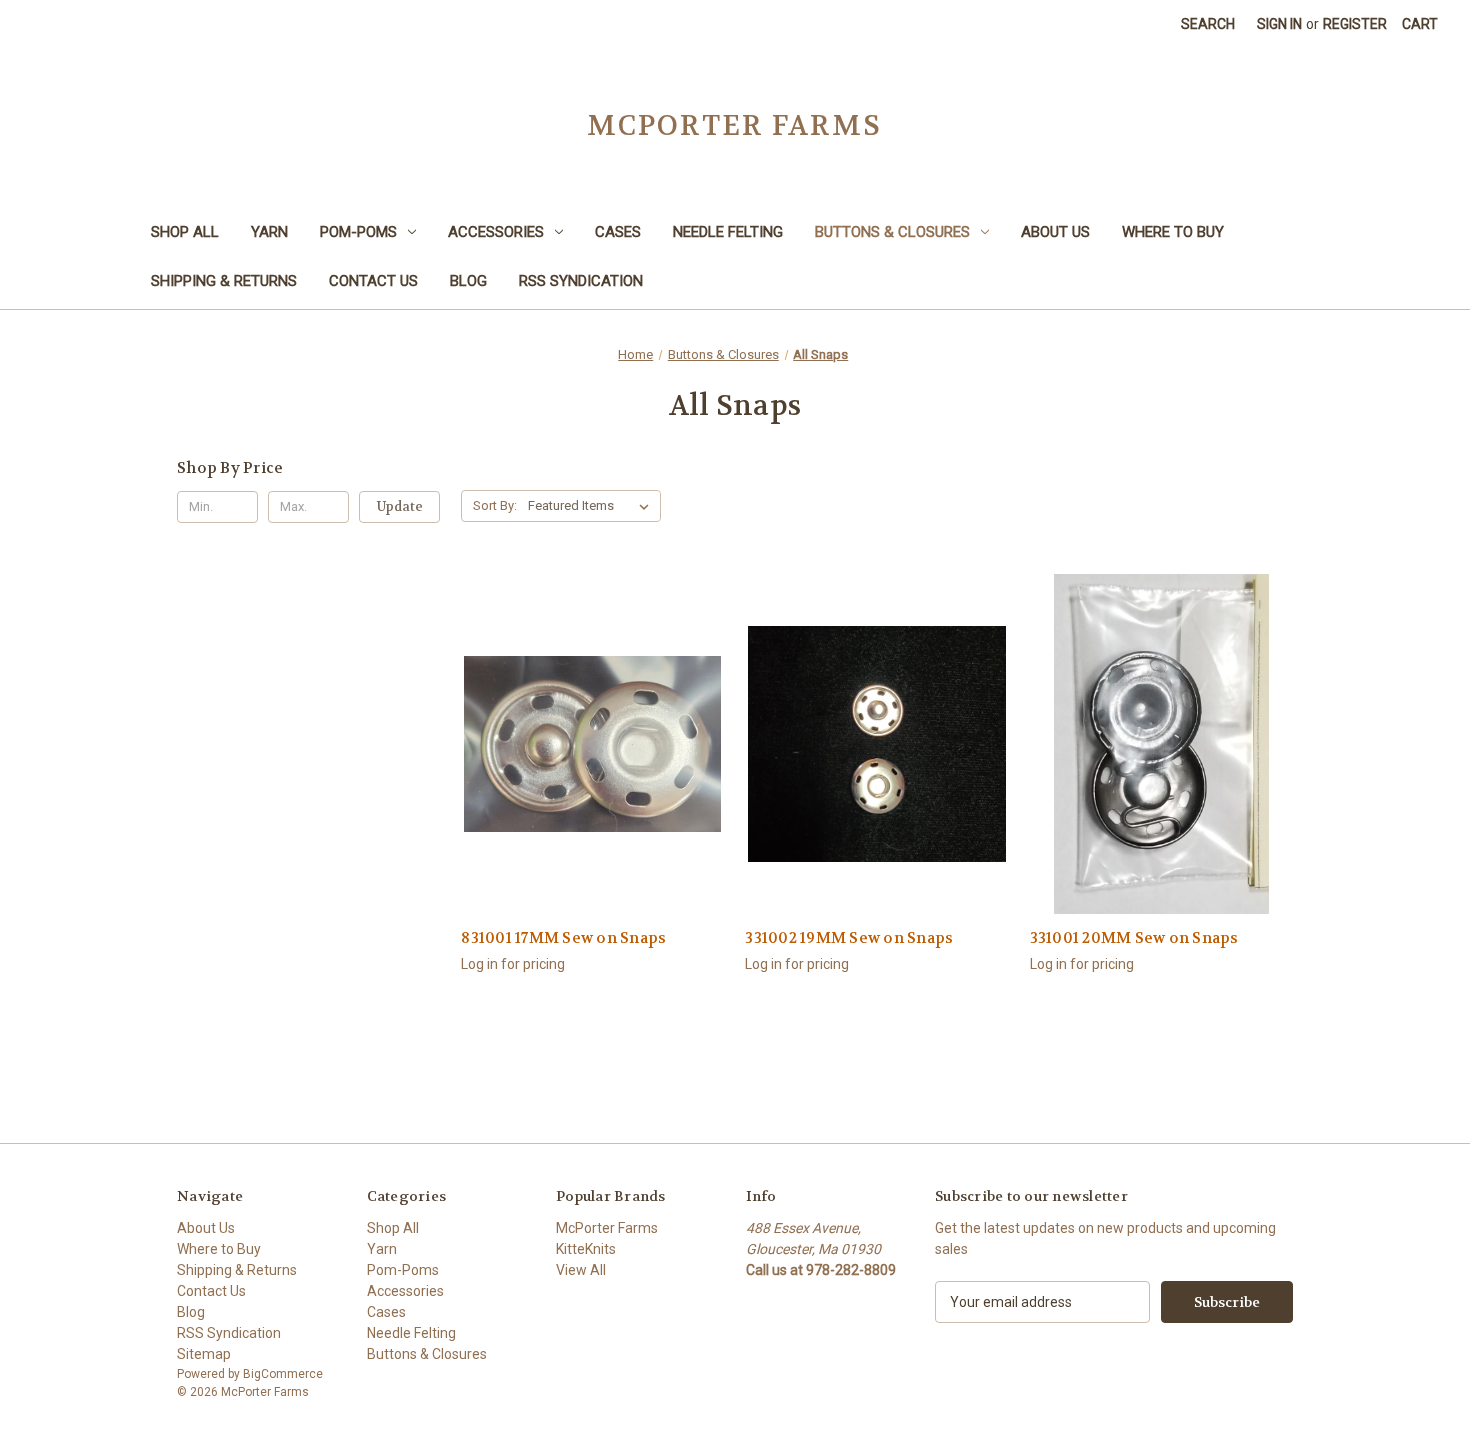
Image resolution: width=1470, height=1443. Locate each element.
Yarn (269, 232)
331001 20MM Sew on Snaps (1134, 938)
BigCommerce (283, 1374)
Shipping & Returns (224, 281)
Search (1208, 24)
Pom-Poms (358, 232)
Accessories (496, 232)
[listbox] (592, 506)
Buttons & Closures (892, 232)
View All (581, 1270)
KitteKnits (586, 1249)
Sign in (1279, 24)
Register (1355, 24)
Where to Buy (1173, 232)
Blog (468, 281)
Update (400, 506)
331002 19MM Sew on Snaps (849, 938)
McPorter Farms (607, 1228)
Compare (586, 761)
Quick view (590, 724)
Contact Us (373, 281)
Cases (618, 232)
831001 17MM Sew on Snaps (563, 938)
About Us (1055, 232)
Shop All (185, 232)
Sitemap (204, 1354)
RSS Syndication (581, 281)
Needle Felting (728, 232)
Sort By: (495, 505)
